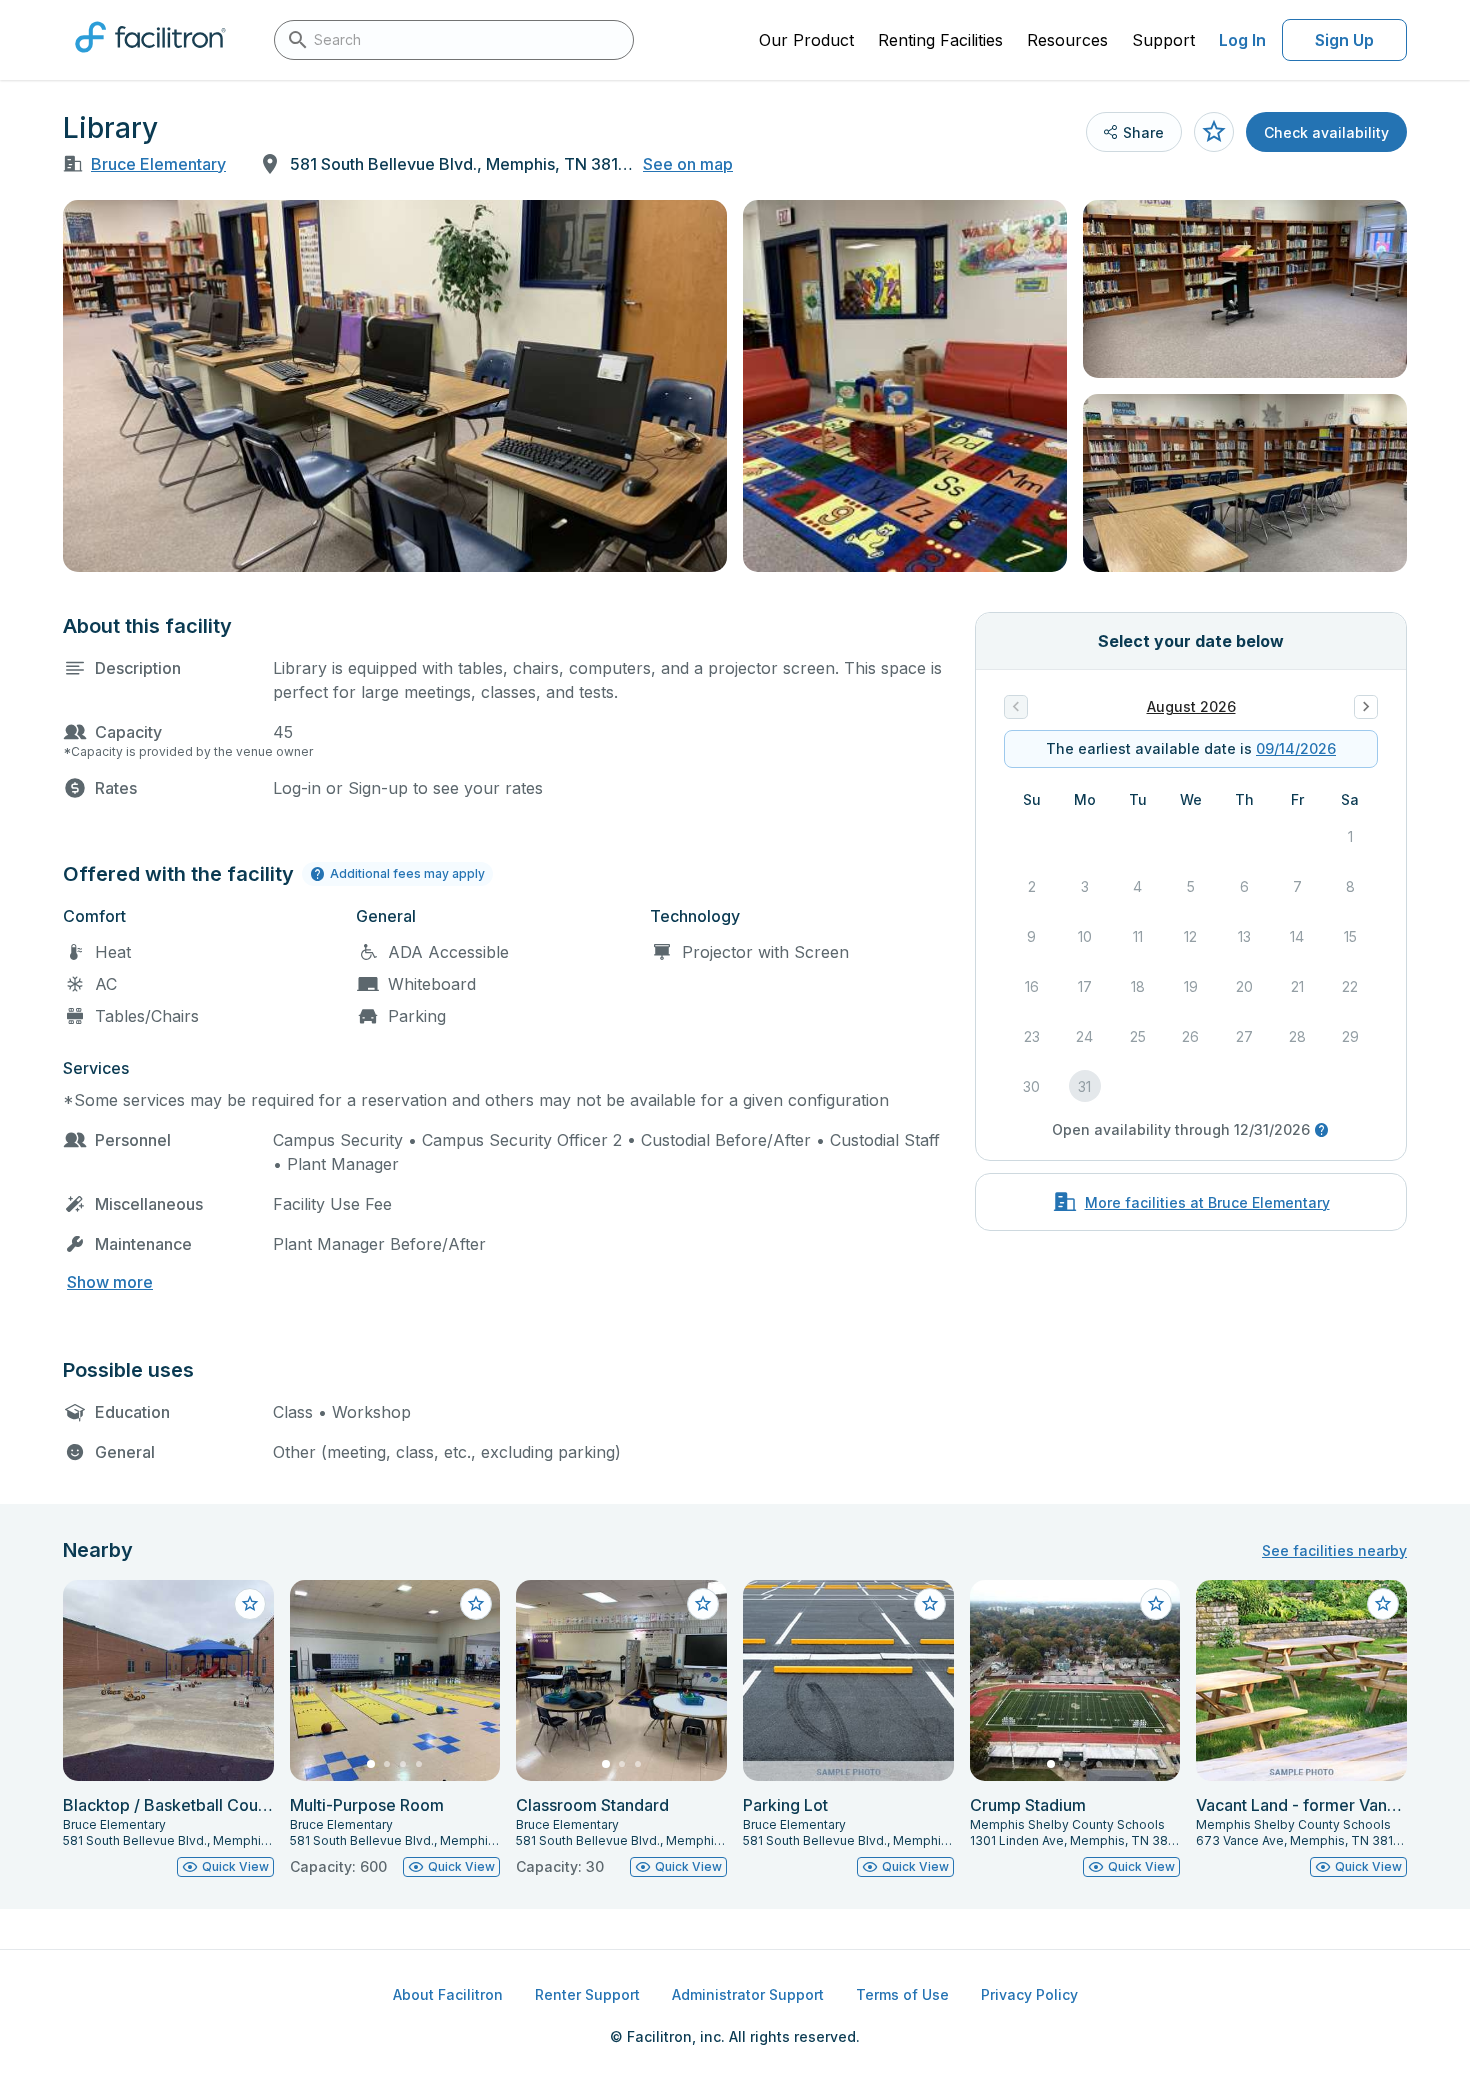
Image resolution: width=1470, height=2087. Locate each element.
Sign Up (1344, 40)
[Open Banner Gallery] (395, 386)
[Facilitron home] (150, 59)
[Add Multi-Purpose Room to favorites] (476, 1604)
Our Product (806, 40)
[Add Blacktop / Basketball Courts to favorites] (250, 1604)
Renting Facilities (940, 40)
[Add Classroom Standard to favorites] (703, 1604)
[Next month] (1366, 707)
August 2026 (1191, 706)
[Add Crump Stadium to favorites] (1156, 1604)
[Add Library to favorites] (1214, 132)
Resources (1067, 40)
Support (1163, 40)
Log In (1242, 40)
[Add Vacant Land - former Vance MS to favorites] (1383, 1604)
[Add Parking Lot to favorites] (930, 1604)
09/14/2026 (1296, 748)
